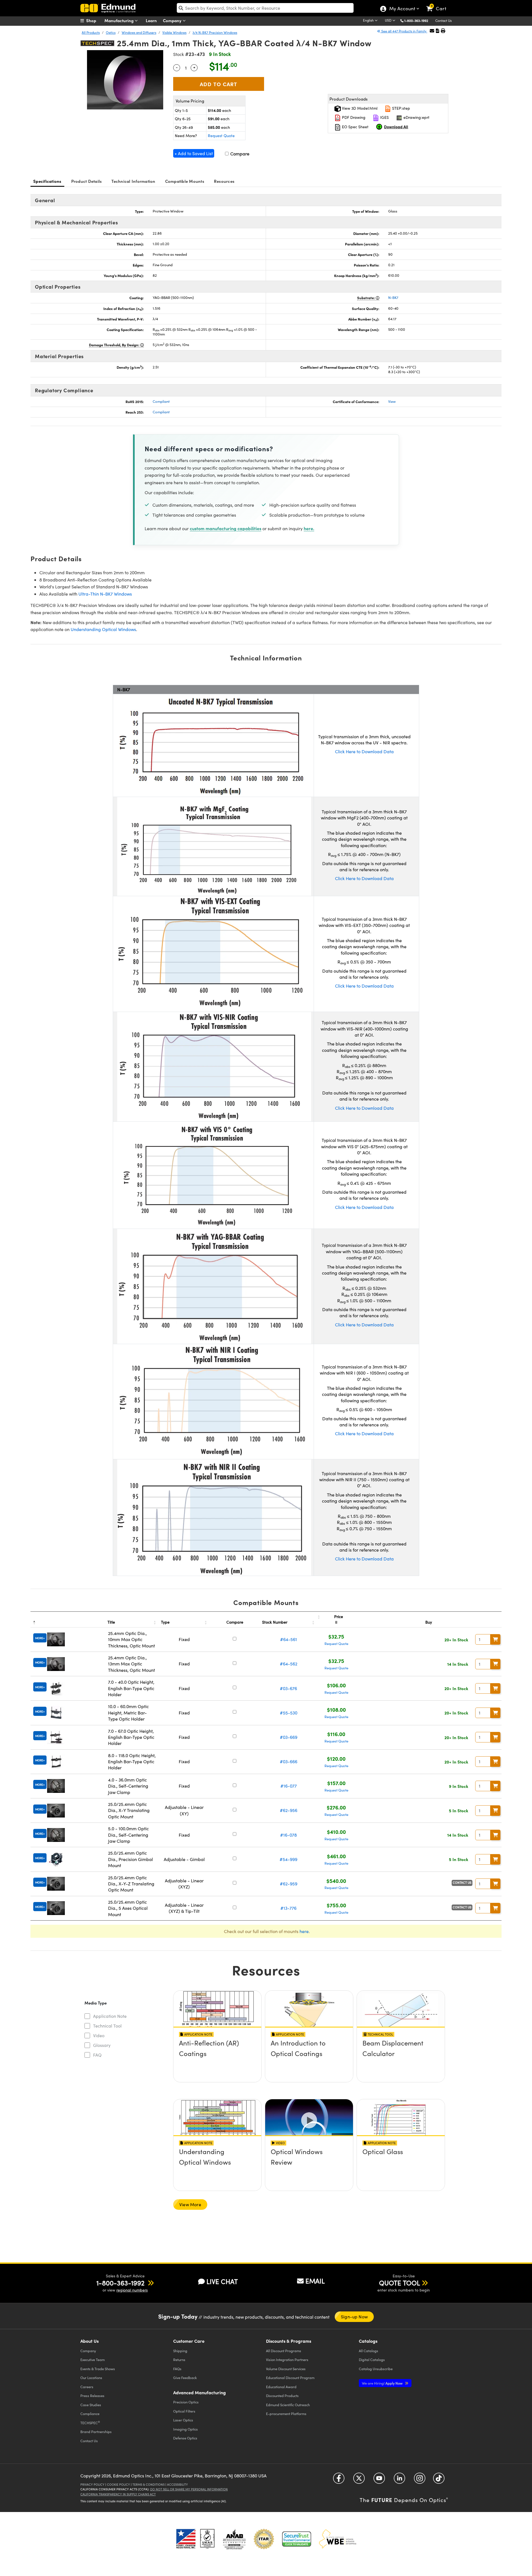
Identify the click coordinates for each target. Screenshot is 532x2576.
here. (309, 528)
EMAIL (315, 2281)
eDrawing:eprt (416, 117)
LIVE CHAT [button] (222, 2281)
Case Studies (91, 2405)
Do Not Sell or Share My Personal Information (189, 2489)
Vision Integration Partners (287, 2360)
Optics (111, 32)
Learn (151, 20)
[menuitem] (94, 20)
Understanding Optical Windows (103, 629)
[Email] (432, 31)
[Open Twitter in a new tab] (359, 2480)
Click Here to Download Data (364, 751)
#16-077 (289, 1786)
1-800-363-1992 (416, 20)
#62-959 (289, 1884)
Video (99, 2035)
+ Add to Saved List (194, 153)
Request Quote (221, 136)
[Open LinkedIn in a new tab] (399, 2480)
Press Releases (92, 2396)
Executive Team (93, 2360)
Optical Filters (184, 2411)
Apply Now (383, 2383)
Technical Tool (107, 2026)
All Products (91, 32)
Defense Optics (185, 2438)
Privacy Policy (92, 2484)
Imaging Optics (186, 2429)
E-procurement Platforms (286, 2414)
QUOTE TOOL (400, 2283)
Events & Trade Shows (98, 2369)
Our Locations (91, 2378)
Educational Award (281, 2387)
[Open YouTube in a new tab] (379, 2480)
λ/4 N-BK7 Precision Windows (215, 32)
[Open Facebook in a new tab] (339, 2480)
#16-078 (288, 1835)
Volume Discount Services (286, 2369)
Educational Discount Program (290, 2378)
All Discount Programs (284, 2351)
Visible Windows (174, 32)
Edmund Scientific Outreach (288, 2405)
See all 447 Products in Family (404, 31)
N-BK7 (393, 298)
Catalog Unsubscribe (376, 2369)
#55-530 (289, 1713)
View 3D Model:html (359, 108)
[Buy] (495, 1639)
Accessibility (177, 2484)
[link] (439, 4)
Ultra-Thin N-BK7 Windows (105, 594)
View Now (217, 2059)
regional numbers (132, 2290)
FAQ (97, 2055)
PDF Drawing (353, 117)
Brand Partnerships (96, 2432)
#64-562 (289, 1664)
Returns (179, 2360)
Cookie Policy (118, 2484)
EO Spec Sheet (355, 127)
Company (173, 20)
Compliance (90, 2414)
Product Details (87, 181)
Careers (87, 2387)
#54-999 (288, 1859)
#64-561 (289, 1639)
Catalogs (369, 2351)
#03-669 (289, 1737)
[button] (418, 20)
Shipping (180, 2351)
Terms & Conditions (149, 2484)
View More (190, 2204)
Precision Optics (186, 2402)
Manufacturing (120, 20)
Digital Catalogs (372, 2360)
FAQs (177, 2369)
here (304, 1931)
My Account (402, 9)
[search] (265, 8)
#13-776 (288, 1908)
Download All (396, 127)
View (392, 401)
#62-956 (289, 1810)
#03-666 (289, 1761)
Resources (224, 181)
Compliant (161, 401)
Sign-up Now (354, 2317)
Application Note (110, 2016)
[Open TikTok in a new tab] (439, 2480)
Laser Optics (183, 2420)
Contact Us (443, 20)
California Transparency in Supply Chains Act (118, 2494)
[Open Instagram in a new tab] (420, 2480)
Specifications (47, 181)
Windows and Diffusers (139, 32)
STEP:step (401, 108)
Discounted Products (282, 2396)
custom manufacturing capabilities (226, 528)
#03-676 (288, 1688)
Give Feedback (185, 2378)
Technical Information (133, 181)
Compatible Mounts (185, 181)
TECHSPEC (90, 2423)
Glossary (102, 2045)
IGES (384, 117)
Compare (239, 154)
